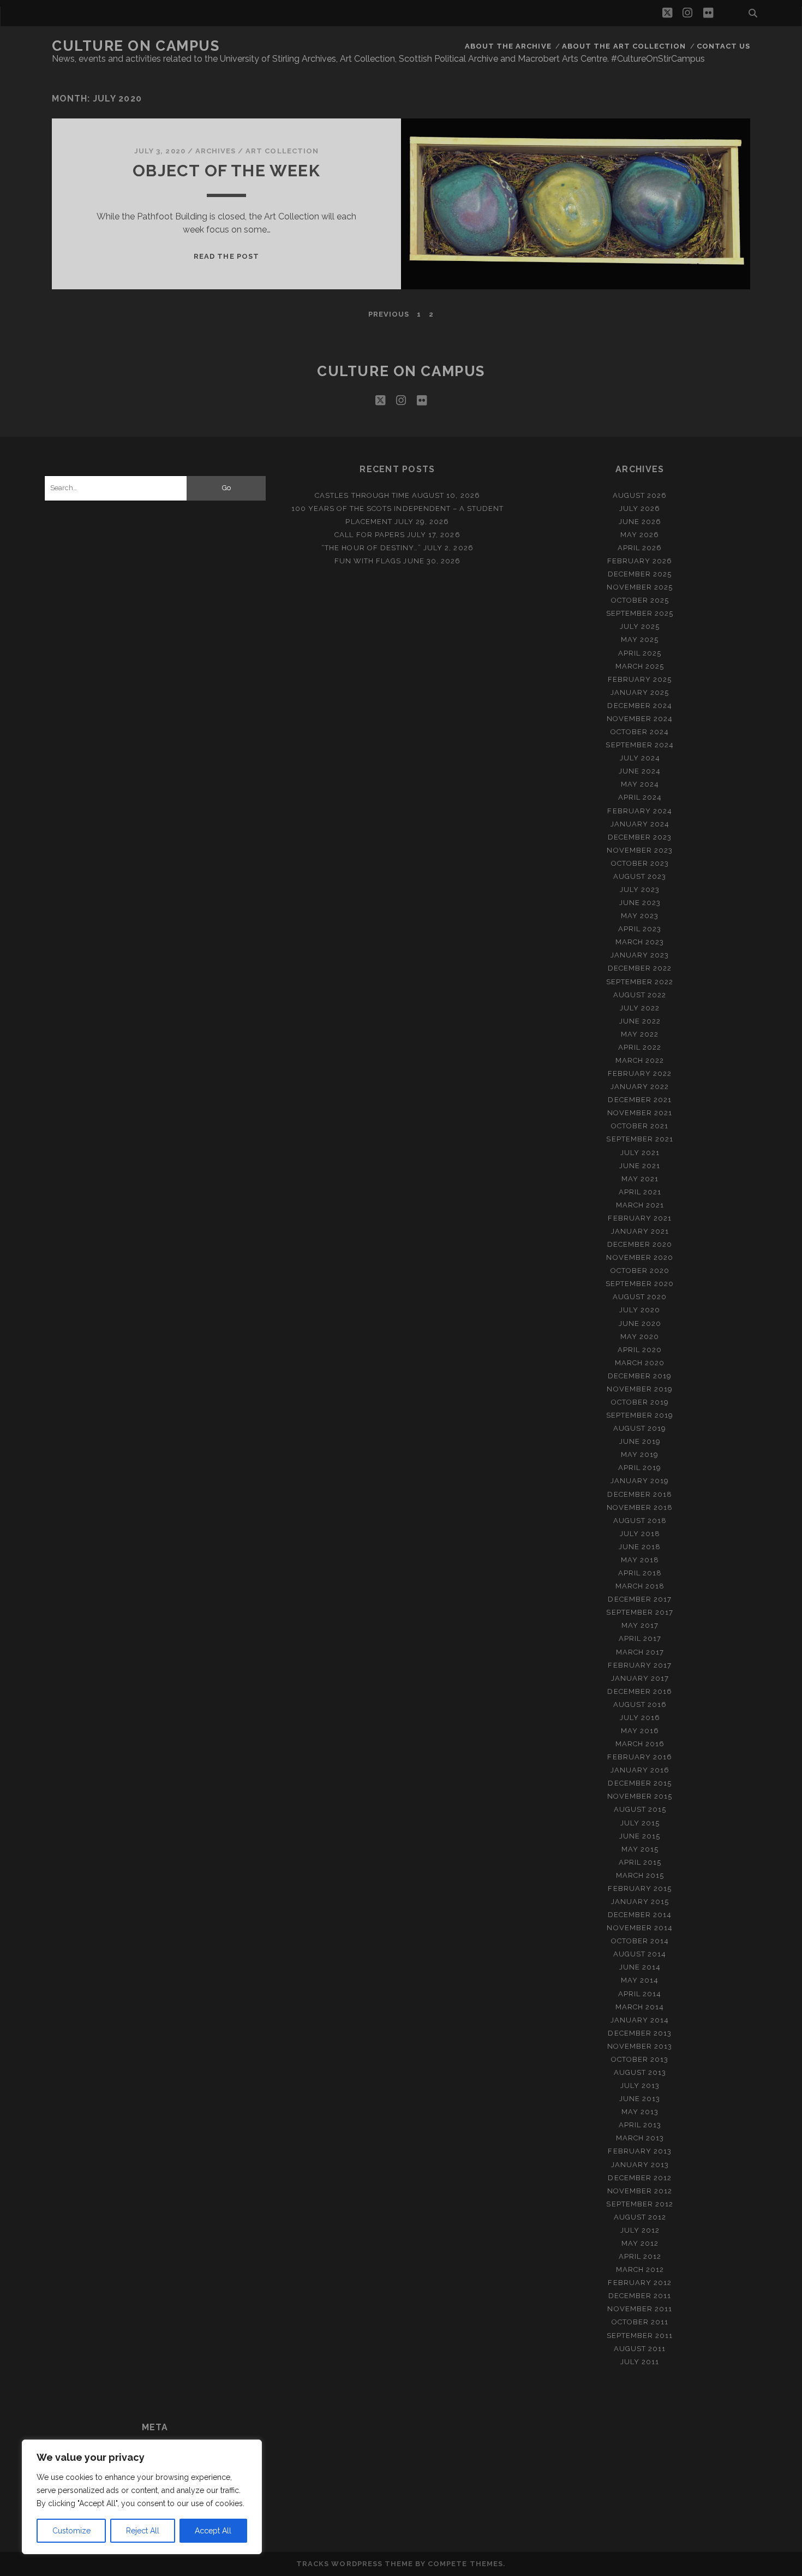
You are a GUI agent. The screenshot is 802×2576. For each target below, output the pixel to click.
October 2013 (640, 2059)
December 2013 (640, 2033)
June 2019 (640, 1441)
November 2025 (640, 587)
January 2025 (640, 692)
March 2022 (640, 1060)
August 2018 (640, 1521)
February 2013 (640, 2151)
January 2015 (640, 1902)
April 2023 (640, 929)
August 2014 (640, 1954)
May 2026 (640, 535)
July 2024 (640, 758)
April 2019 (640, 1468)
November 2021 (640, 1113)
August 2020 (640, 1297)
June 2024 (640, 771)
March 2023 (640, 942)
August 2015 (640, 1809)
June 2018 (640, 1547)
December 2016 (640, 1691)
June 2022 (640, 1021)
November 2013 (640, 2046)
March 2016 (640, 1744)
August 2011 (640, 2349)
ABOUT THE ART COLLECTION (624, 46)
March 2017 (640, 1652)
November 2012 (640, 2191)
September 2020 (640, 1284)
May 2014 (640, 1980)
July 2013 (640, 2086)
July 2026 (640, 508)
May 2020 (640, 1337)
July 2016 (640, 1718)
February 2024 (640, 811)
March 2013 (640, 2138)
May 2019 (640, 1454)
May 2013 (640, 2112)
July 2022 (640, 1008)
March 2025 (640, 666)
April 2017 (640, 1638)
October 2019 (640, 1402)
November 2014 (640, 1928)
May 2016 (640, 1731)
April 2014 (640, 1994)
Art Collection (282, 151)
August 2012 (640, 2217)
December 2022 (640, 968)
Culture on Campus (136, 46)
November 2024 (640, 719)
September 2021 (640, 1139)
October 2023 (640, 863)
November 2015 (640, 1796)
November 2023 (640, 850)
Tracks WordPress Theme (355, 2564)
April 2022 (640, 1047)
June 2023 (640, 903)
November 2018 (640, 1507)
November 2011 (640, 2309)
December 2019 (640, 1376)
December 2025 (640, 574)
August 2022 (640, 995)
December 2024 (640, 706)
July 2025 (640, 626)
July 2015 (640, 1823)
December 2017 (640, 1599)
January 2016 (640, 1770)
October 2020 (640, 1271)
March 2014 (640, 2007)
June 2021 (640, 1166)
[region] (142, 2497)
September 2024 (640, 745)
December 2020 (640, 1244)
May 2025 (640, 639)
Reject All (143, 2531)
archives (216, 151)
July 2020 (640, 1310)
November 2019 (640, 1389)
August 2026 (640, 495)
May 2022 (640, 1034)
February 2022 (640, 1073)
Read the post (226, 256)
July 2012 (640, 2230)
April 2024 (640, 797)
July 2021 (640, 1153)
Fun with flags (368, 561)
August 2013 (640, 2072)
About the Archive (508, 46)
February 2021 (640, 1218)
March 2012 (640, 2269)
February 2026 (640, 561)
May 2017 (640, 1625)
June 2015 (640, 1836)
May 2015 (640, 1849)
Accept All (213, 2531)
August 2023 (640, 876)
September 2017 (640, 1612)
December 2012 (640, 2178)
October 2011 (640, 2322)
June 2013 (640, 2099)
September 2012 (640, 2204)
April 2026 (640, 548)
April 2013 (640, 2125)
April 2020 (640, 1350)
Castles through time (362, 495)
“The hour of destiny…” (371, 548)
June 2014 (640, 1967)
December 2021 (640, 1100)
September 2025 (640, 613)
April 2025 (640, 653)
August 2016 (640, 1705)
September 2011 (640, 2336)
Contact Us (723, 46)
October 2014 (640, 1941)
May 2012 (640, 2243)
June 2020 (640, 1323)
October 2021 (640, 1126)
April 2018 (640, 1573)
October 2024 (640, 732)
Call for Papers (370, 535)
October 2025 (640, 600)
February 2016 (640, 1757)
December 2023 (640, 837)
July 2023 (640, 890)
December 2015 (640, 1783)
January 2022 (640, 1087)
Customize (71, 2531)
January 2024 (640, 824)
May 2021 (640, 1179)
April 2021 (640, 1192)
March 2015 (640, 1875)
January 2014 (640, 2020)
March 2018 (640, 1586)
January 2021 (640, 1231)
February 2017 (640, 1665)
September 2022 (640, 982)
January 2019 (640, 1481)
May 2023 (640, 916)
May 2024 (640, 784)
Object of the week (226, 171)
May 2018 (640, 1560)
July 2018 (640, 1534)
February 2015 (640, 1888)
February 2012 (640, 2283)
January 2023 (640, 955)
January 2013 (640, 2165)
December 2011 (640, 2296)
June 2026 (640, 522)
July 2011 (640, 2362)
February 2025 (640, 679)
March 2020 (640, 1363)
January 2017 (640, 1678)
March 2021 (640, 1205)
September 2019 (640, 1415)
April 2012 (640, 2256)
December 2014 (640, 1915)
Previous (389, 314)
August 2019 (640, 1428)
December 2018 (640, 1494)
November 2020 (640, 1257)
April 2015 (640, 1862)
